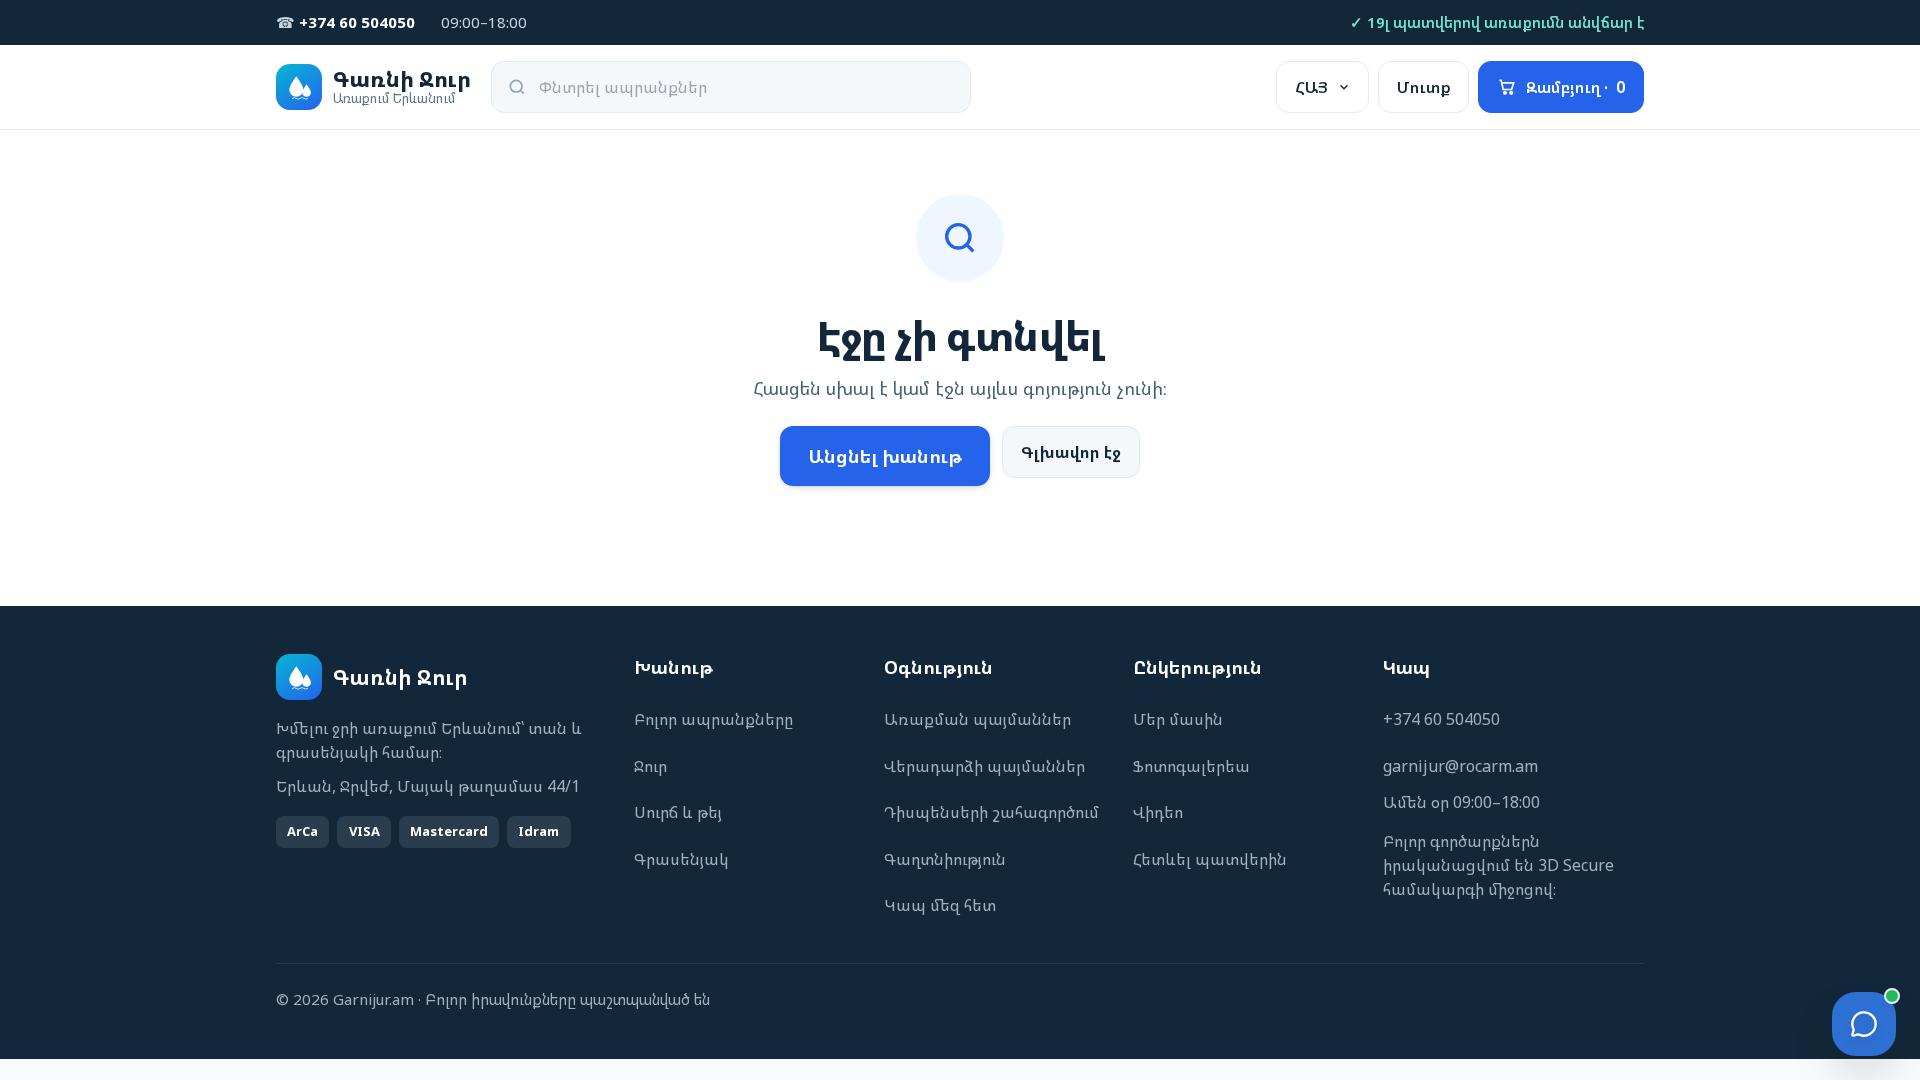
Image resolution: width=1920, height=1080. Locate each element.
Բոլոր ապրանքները (713, 719)
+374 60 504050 (1441, 719)
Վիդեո (1158, 812)
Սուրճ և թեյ (678, 812)
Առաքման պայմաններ (977, 719)
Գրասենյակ (681, 859)
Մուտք (1424, 87)
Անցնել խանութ (885, 456)
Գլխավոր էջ (1071, 452)
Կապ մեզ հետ (940, 905)
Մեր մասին (1178, 719)
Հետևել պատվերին (1210, 859)
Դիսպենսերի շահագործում (991, 812)
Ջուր (650, 766)
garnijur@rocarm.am (1460, 766)
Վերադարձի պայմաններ (984, 766)
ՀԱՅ (1311, 87)
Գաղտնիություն (945, 859)
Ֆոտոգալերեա (1191, 766)
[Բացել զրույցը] (1864, 1024)
